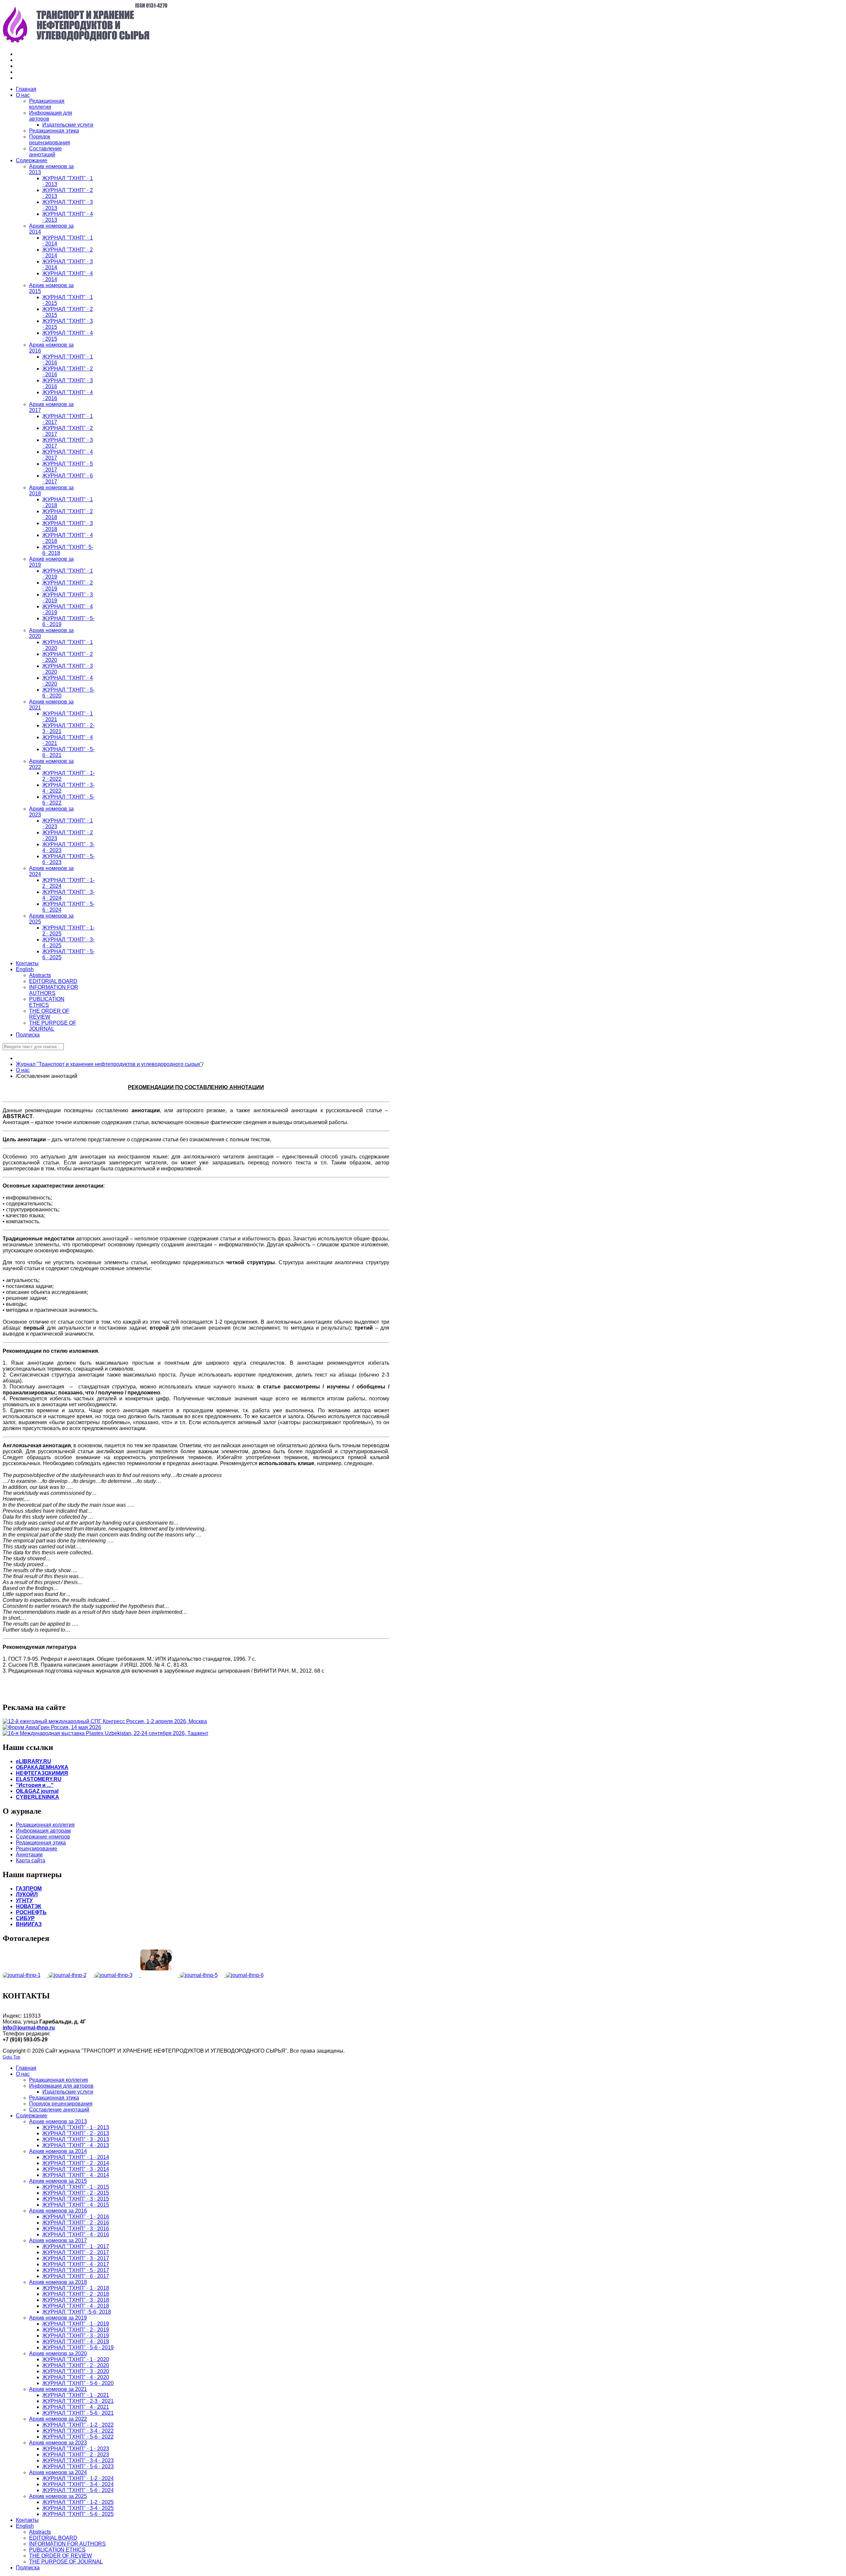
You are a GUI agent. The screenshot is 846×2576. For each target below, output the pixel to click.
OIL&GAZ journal (37, 1791)
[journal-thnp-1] (26, 1975)
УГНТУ (24, 1900)
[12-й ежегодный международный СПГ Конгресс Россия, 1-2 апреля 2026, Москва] (105, 1721)
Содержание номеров (43, 1837)
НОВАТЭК (29, 1906)
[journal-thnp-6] (248, 1975)
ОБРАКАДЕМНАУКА (42, 1767)
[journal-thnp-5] (203, 1975)
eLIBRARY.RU (34, 1761)
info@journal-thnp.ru (29, 2028)
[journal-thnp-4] (160, 1975)
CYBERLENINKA (38, 1797)
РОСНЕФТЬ (31, 1912)
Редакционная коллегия (45, 1825)
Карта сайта (31, 1860)
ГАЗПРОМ (29, 1889)
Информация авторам (43, 1831)
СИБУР (25, 1918)
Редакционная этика (41, 1843)
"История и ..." (35, 1785)
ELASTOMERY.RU (39, 1779)
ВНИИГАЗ (29, 1924)
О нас (23, 1070)
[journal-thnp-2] (72, 1975)
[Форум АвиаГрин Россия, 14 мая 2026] (52, 1727)
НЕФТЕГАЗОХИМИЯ (42, 1773)
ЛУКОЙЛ (27, 1894)
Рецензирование (37, 1849)
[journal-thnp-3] (117, 1975)
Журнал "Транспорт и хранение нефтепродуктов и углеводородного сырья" (109, 1064)
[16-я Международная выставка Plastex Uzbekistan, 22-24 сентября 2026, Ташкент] (105, 1733)
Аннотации (29, 1855)
